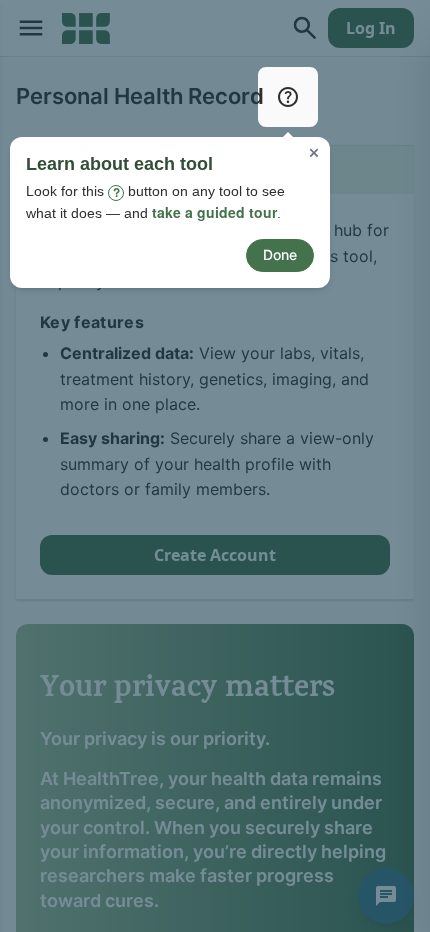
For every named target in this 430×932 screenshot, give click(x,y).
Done (280, 254)
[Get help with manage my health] (288, 97)
